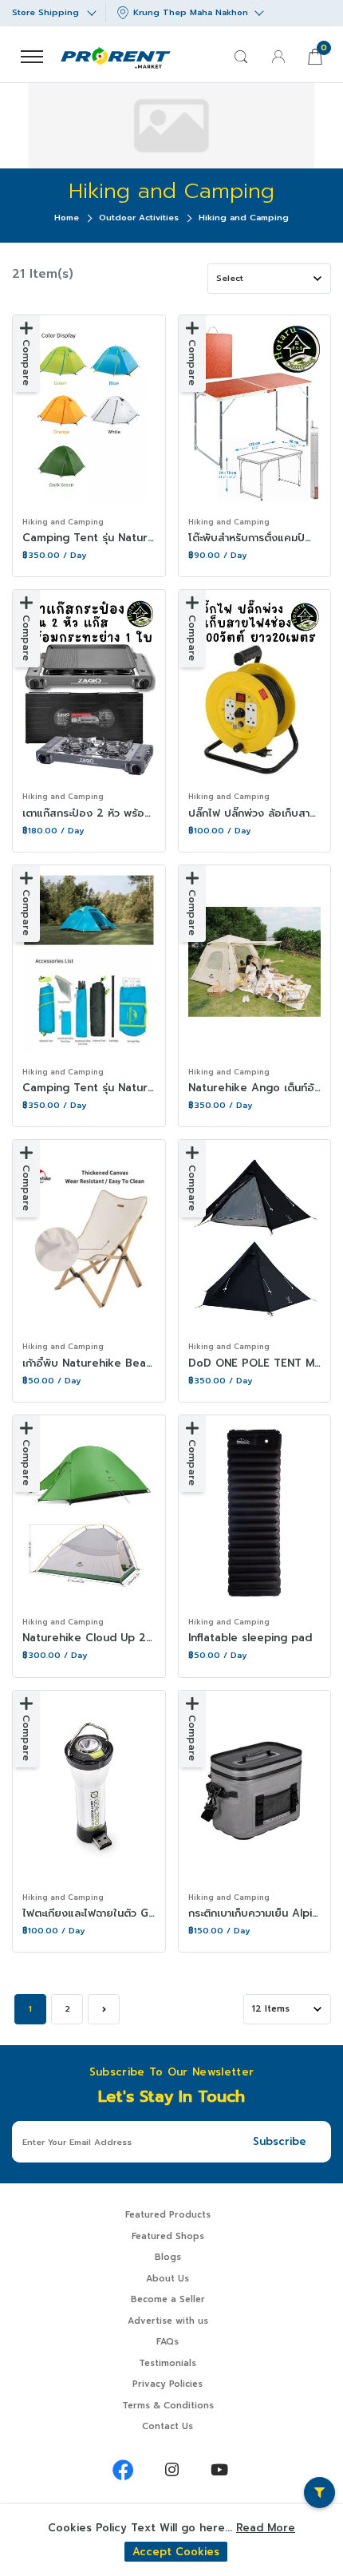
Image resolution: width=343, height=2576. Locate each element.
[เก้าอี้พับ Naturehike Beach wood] (89, 1238)
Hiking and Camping (63, 522)
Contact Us (168, 2426)
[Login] (278, 57)
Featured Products (168, 2215)
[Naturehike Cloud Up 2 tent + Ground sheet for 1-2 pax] (89, 1514)
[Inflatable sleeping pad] (255, 1514)
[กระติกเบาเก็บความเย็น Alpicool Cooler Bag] (255, 1789)
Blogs (168, 2257)
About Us (168, 2279)
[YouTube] (219, 2470)
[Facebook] (124, 2470)
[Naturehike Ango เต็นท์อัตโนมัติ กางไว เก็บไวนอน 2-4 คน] (255, 964)
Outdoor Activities (139, 218)
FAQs (168, 2342)
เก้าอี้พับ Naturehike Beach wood (107, 1363)
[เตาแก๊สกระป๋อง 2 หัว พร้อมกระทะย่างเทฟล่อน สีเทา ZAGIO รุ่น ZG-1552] (89, 688)
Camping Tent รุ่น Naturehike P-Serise (124, 538)
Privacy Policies (168, 2384)
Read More (266, 2528)
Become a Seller (168, 2299)
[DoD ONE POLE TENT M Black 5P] (255, 1238)
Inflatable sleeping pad (250, 1638)
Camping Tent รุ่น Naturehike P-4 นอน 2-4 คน (144, 1088)
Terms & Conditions (168, 2406)
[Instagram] (171, 2470)
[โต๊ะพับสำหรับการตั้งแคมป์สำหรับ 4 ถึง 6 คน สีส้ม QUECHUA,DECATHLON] (255, 414)
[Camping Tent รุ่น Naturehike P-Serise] (89, 414)
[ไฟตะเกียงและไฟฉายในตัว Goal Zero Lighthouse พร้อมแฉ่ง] (89, 1789)
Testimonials (168, 2363)
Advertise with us (168, 2321)
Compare (26, 362)
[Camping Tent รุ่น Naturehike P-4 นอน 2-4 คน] (89, 964)
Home (67, 218)
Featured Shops (168, 2236)
